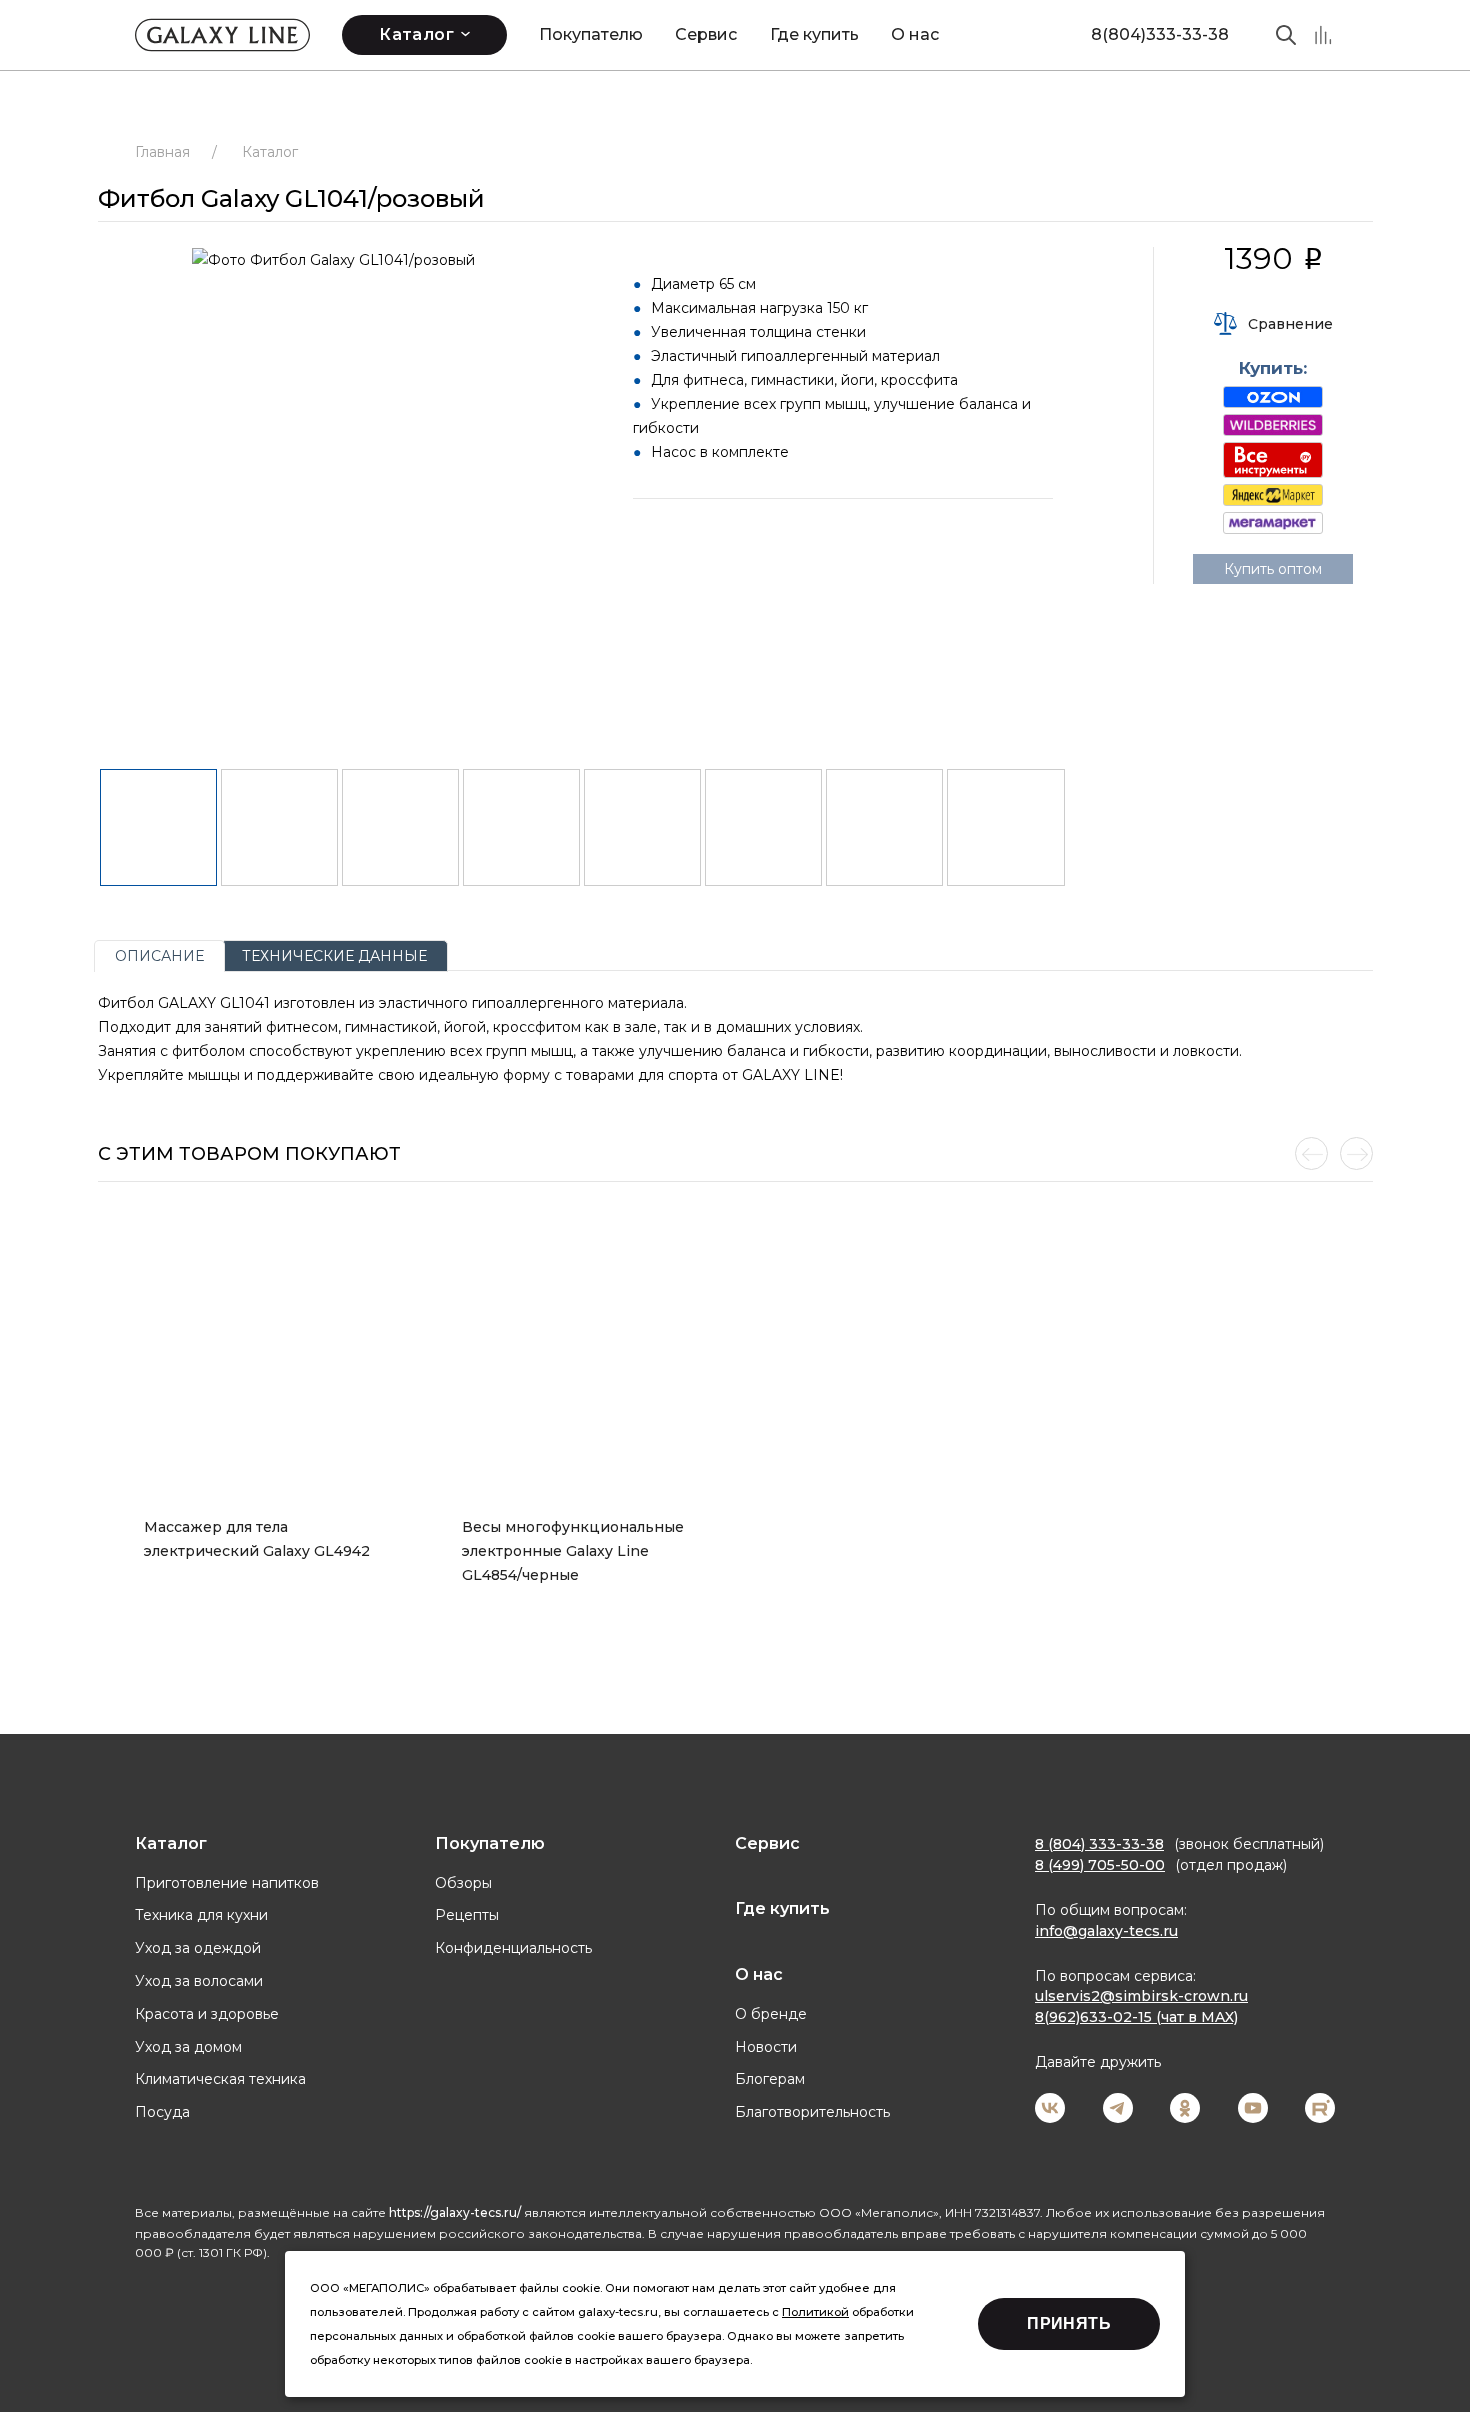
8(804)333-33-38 (1160, 34)
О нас (915, 34)
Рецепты (467, 1915)
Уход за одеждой (198, 1948)
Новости (766, 2047)
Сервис (706, 34)
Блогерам (770, 2079)
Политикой (815, 2312)
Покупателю (591, 34)
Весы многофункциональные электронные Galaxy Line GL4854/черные (575, 1551)
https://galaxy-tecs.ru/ (455, 2212)
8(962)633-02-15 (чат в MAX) (1136, 2017)
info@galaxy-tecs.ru (1106, 1931)
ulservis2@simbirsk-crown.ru (1141, 1996)
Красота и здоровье (207, 2014)
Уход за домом (188, 2047)
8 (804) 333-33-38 (1099, 1844)
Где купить (814, 34)
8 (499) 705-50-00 (1100, 1865)
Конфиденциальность (513, 1948)
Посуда (162, 2112)
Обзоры (463, 1883)
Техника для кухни (201, 1915)
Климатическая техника (220, 2079)
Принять (1069, 2323)
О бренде (771, 2014)
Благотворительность (812, 2112)
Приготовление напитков (227, 1883)
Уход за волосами (199, 1981)
